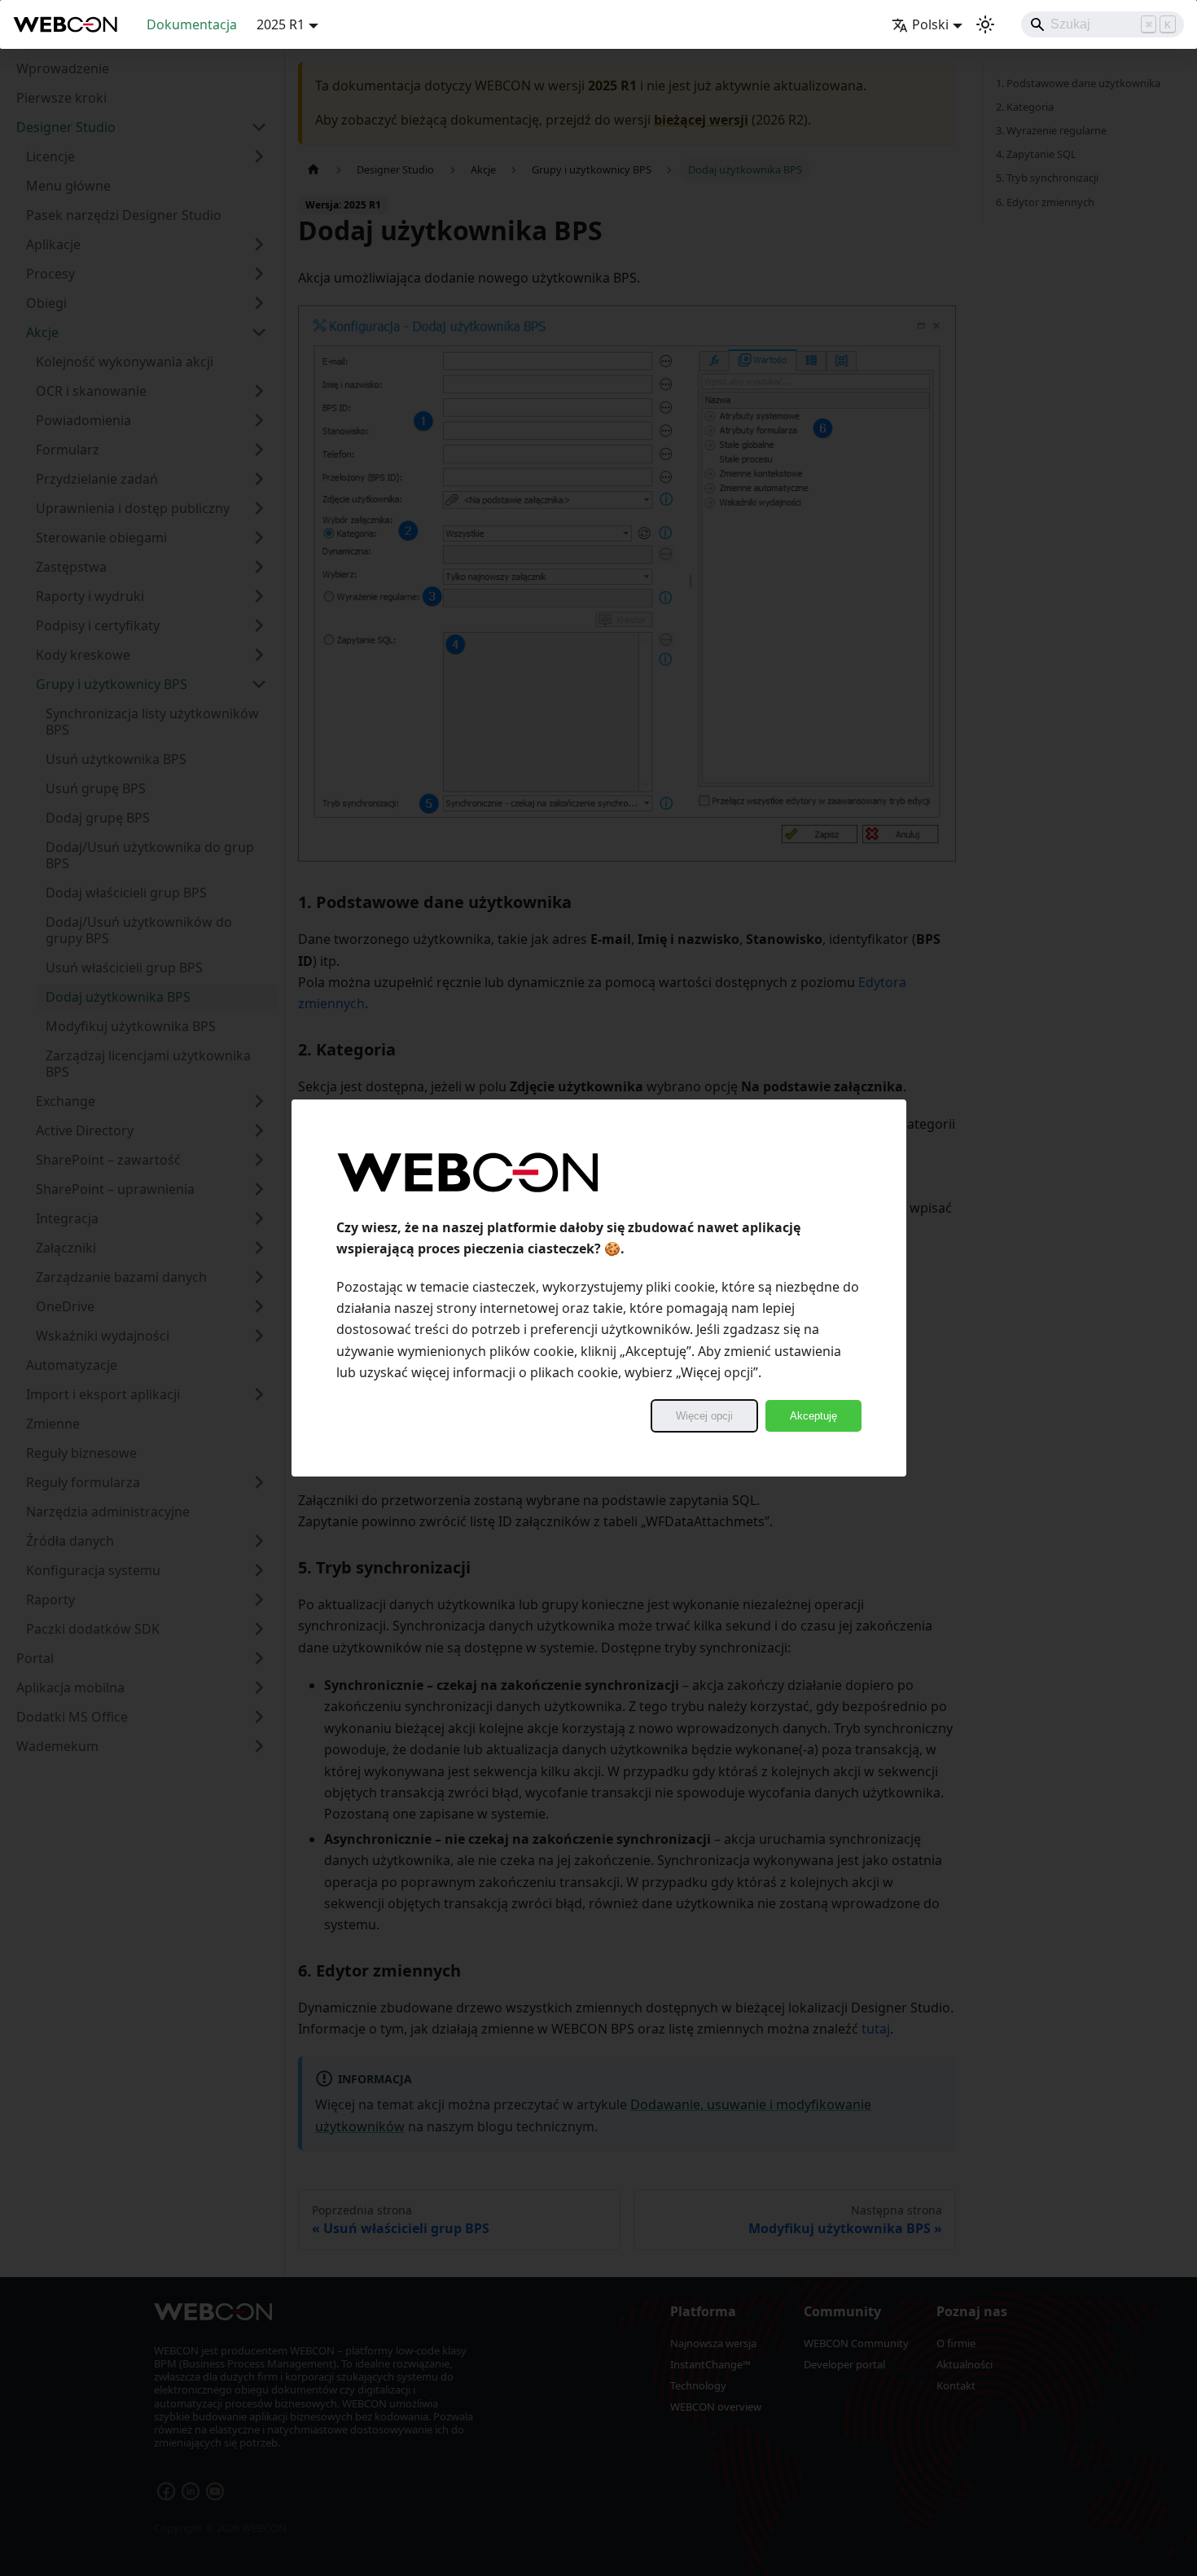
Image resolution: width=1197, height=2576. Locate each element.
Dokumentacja (192, 24)
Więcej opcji (704, 1416)
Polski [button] (930, 24)
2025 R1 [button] (281, 24)
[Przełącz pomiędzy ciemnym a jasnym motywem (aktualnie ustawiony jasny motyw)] (985, 24)
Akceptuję (813, 1416)
